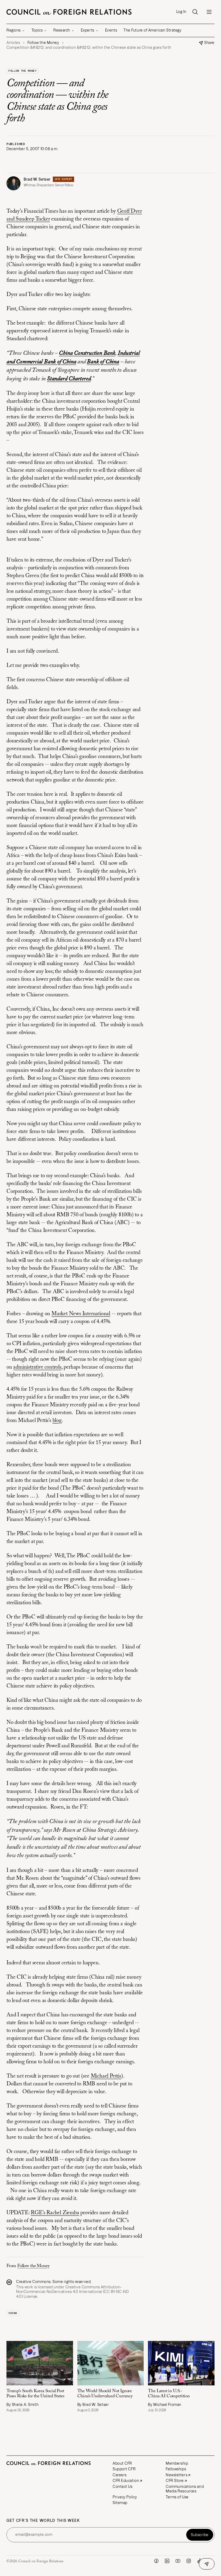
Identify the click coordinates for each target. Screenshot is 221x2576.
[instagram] (189, 2561)
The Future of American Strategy (152, 30)
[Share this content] (207, 2564)
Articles (13, 43)
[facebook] (156, 2561)
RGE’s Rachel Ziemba (55, 2213)
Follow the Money (22, 71)
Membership (177, 2463)
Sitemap (120, 2503)
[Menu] (209, 12)
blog (57, 1421)
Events (111, 30)
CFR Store (175, 2481)
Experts (88, 30)
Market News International (81, 1314)
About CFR (122, 2463)
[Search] (195, 12)
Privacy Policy (125, 2497)
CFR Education (126, 2481)
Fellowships (176, 2469)
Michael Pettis (106, 2076)
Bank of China (103, 362)
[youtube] (178, 2561)
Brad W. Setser (37, 179)
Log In (181, 12)
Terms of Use (177, 2497)
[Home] (69, 12)
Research (62, 30)
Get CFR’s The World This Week (43, 2521)
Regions (14, 30)
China (13, 2313)
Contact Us (123, 2487)
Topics (37, 30)
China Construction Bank (87, 353)
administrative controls (37, 1367)
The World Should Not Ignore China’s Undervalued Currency (105, 2394)
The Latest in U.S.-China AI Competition (169, 2394)
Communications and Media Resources (185, 2489)
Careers (120, 2475)
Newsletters (177, 2475)
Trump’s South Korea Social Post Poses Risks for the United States (35, 2394)
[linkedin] (167, 2561)
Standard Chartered (69, 379)
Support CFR (124, 2469)
